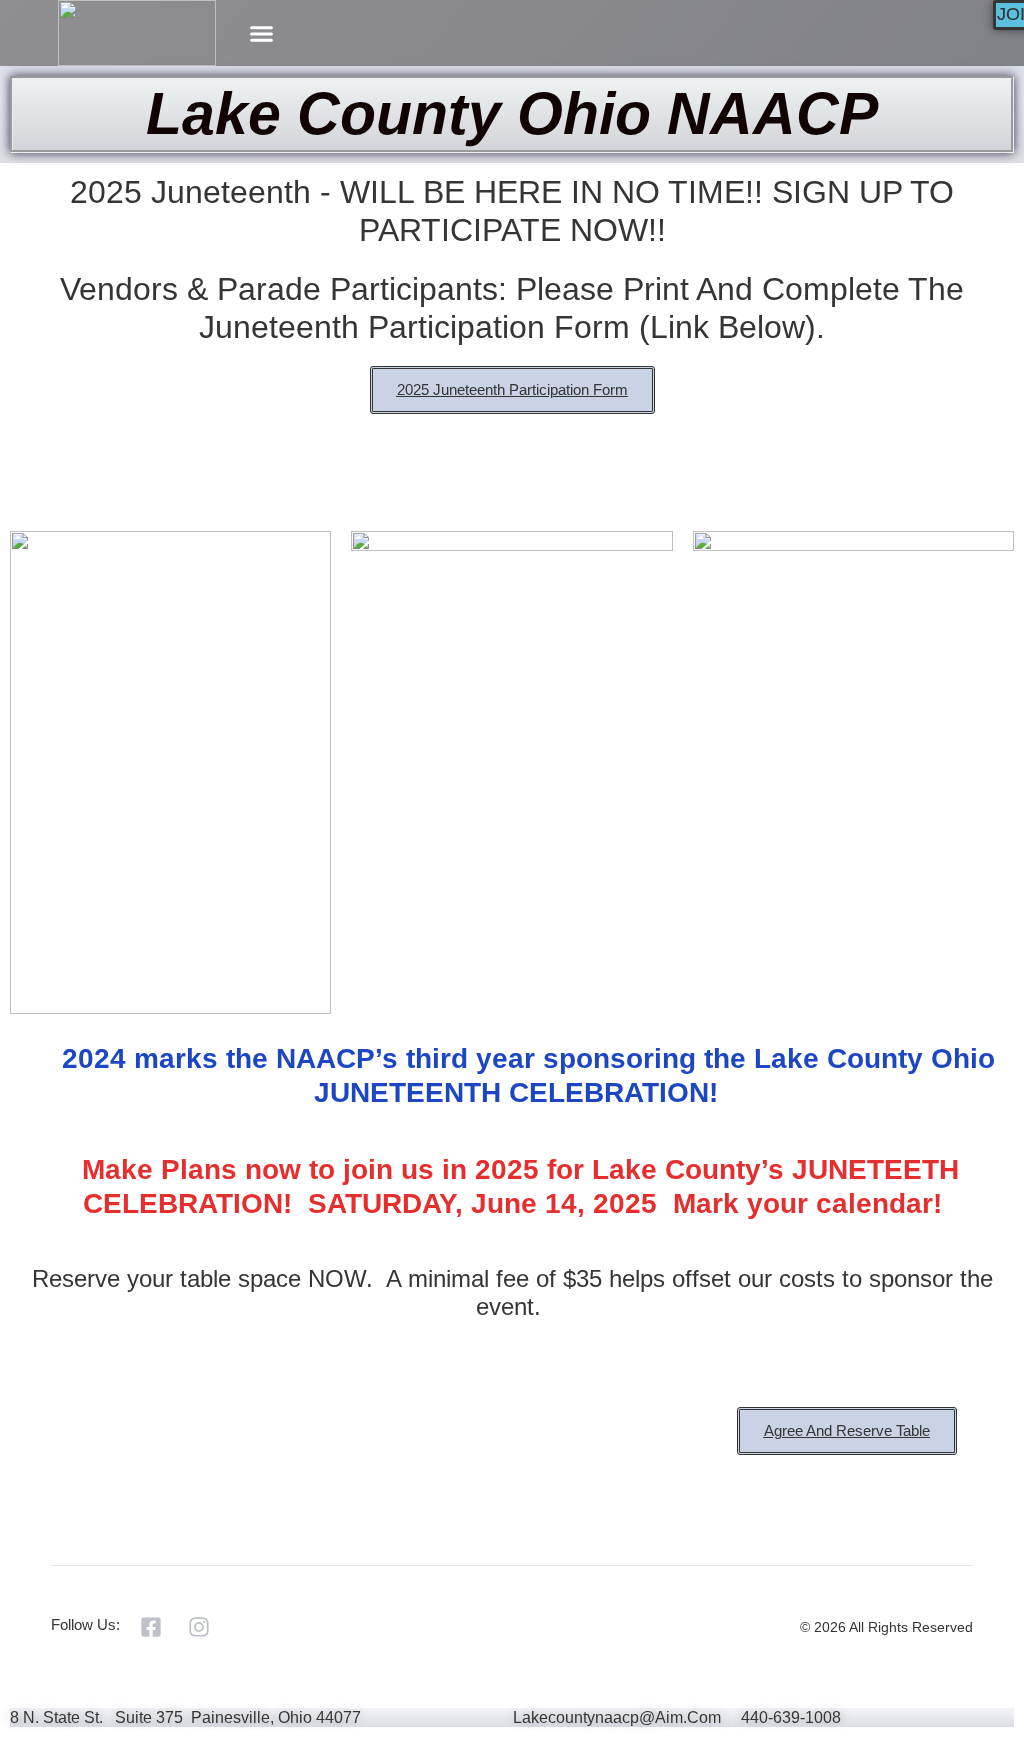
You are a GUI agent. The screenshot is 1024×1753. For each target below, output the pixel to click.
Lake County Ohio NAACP (512, 114)
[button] (261, 33)
